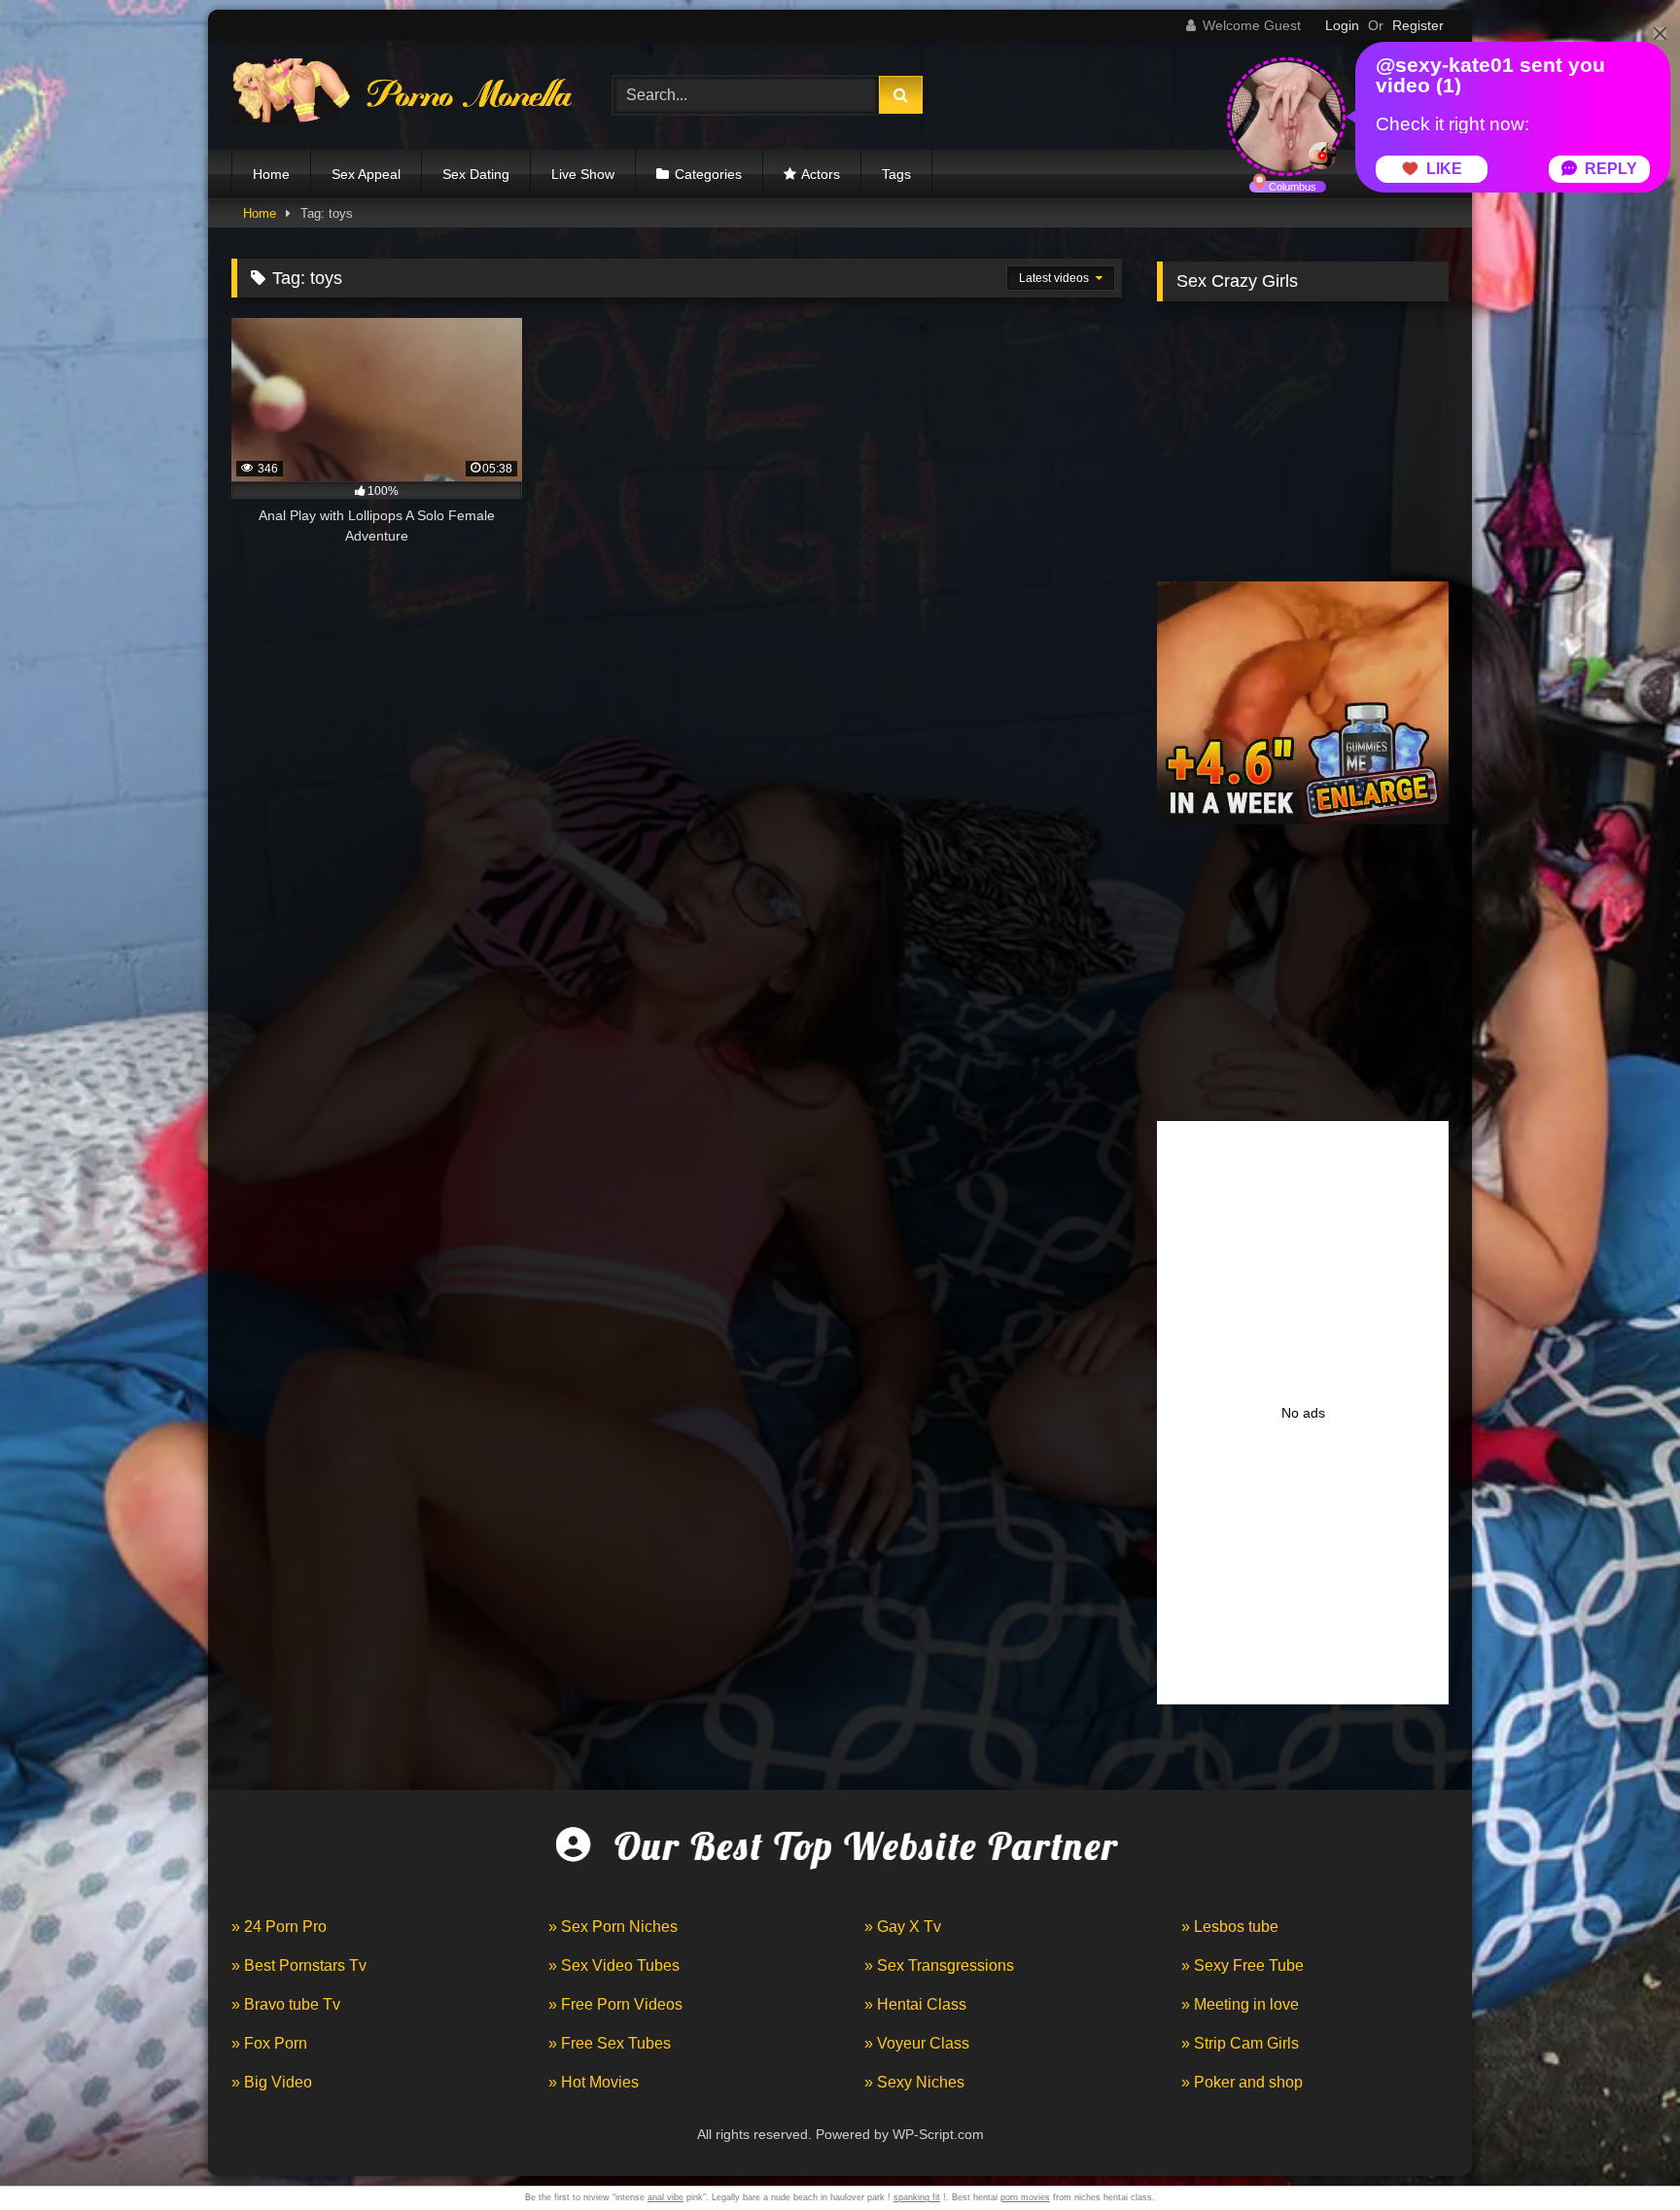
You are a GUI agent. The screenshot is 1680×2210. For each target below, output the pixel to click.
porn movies (1025, 2197)
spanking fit (917, 2197)
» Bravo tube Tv (286, 2004)
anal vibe (665, 2197)
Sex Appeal (366, 174)
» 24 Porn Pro (279, 1927)
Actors (821, 174)
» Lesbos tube (1230, 1927)
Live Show (583, 174)
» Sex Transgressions (939, 1965)
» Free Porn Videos (615, 2004)
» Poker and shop (1242, 2082)
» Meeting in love (1240, 2004)
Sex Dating (476, 174)
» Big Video (272, 2082)
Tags (896, 174)
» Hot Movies (594, 2082)
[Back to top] (1620, 2152)
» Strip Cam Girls (1240, 2043)
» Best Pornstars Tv (299, 1965)
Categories (708, 174)
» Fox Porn (269, 2043)
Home (271, 174)
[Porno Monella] (402, 96)
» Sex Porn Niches (613, 1927)
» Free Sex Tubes (610, 2043)
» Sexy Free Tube (1242, 1965)
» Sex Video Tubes (614, 1965)
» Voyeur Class (917, 2043)
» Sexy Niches (914, 2082)
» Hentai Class (915, 2004)
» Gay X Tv (903, 1927)
